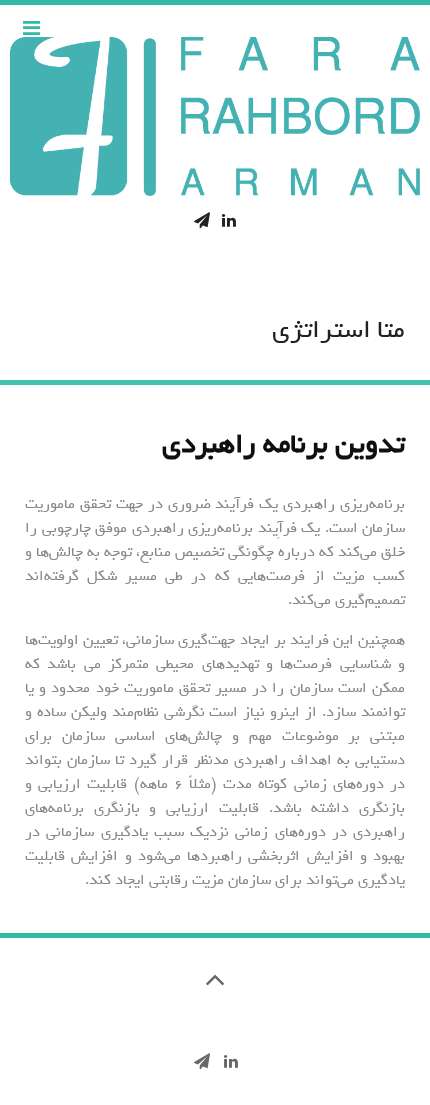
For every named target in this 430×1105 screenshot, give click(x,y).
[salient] (215, 116)
